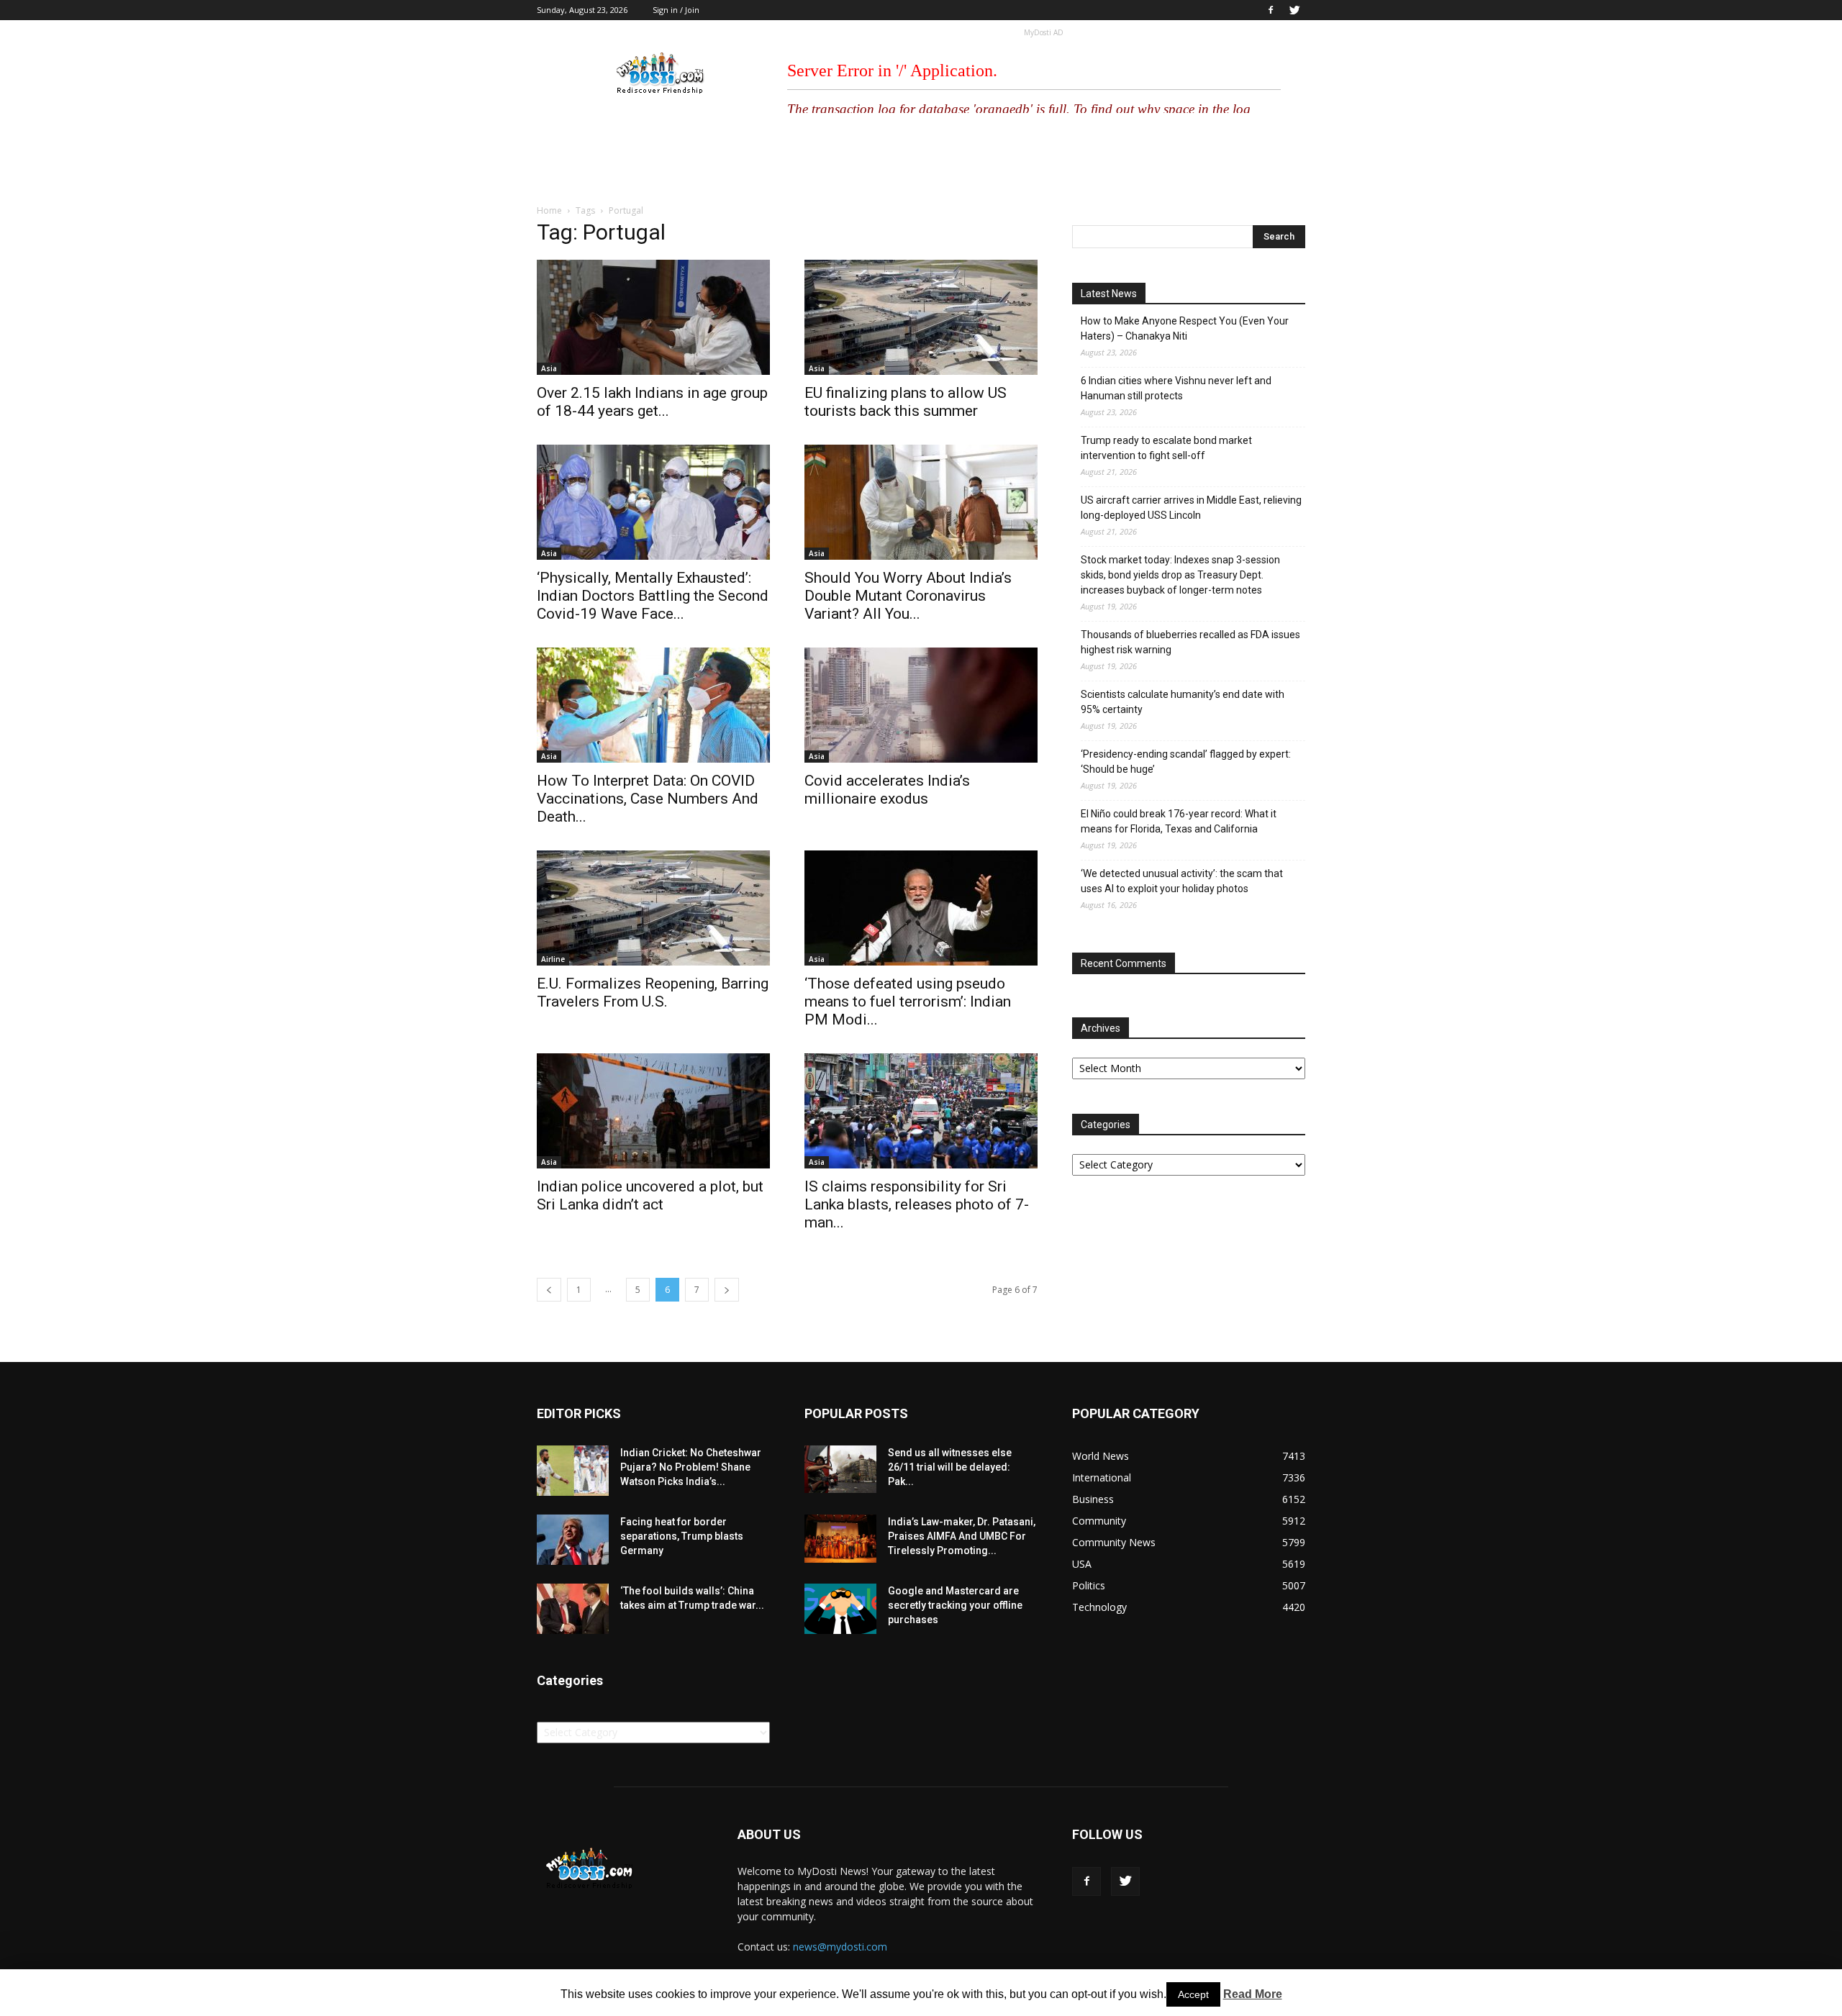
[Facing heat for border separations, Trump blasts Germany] (573, 1540)
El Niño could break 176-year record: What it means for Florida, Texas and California (1179, 821)
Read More (1253, 1994)
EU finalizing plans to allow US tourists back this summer (906, 402)
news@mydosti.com (840, 1947)
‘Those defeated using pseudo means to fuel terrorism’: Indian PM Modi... (908, 1002)
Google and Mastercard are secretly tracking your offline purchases (955, 1605)
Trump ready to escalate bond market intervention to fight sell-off (1166, 448)
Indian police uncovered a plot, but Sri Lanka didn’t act (650, 1195)
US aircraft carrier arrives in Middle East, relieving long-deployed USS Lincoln (1191, 508)
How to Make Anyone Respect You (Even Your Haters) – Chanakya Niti (1185, 328)
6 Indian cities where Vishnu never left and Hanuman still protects (1176, 388)
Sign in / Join (676, 10)
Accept (1193, 1994)
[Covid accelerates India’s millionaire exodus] (921, 705)
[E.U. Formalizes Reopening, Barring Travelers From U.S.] (653, 908)
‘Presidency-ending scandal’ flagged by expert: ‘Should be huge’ (1186, 762)
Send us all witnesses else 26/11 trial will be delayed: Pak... (950, 1467)
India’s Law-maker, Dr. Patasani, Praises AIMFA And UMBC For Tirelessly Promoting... (962, 1536)
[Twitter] (1294, 10)
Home (549, 210)
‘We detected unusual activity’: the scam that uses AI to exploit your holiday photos (1182, 881)
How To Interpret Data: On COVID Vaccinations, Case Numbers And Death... (648, 799)
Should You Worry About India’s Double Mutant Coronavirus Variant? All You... (908, 596)
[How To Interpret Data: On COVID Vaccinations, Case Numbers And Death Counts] (653, 705)
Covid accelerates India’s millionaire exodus (887, 790)
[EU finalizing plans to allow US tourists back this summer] (921, 317)
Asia (549, 368)
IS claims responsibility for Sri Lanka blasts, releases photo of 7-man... (917, 1204)
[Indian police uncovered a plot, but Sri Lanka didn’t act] (653, 1111)
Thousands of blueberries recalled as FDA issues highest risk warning (1190, 642)
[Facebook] (1271, 10)
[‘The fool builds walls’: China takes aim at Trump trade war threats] (573, 1609)
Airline (553, 959)
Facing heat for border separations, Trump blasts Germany (682, 1536)
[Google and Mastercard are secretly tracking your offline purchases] (840, 1609)
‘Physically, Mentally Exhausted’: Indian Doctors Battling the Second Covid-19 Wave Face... (653, 596)
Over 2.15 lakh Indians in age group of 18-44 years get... (652, 402)
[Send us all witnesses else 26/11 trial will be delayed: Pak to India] (840, 1469)
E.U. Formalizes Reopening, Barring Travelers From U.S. (653, 993)
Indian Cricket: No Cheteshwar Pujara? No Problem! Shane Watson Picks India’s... (691, 1467)
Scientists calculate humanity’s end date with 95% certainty (1183, 702)
